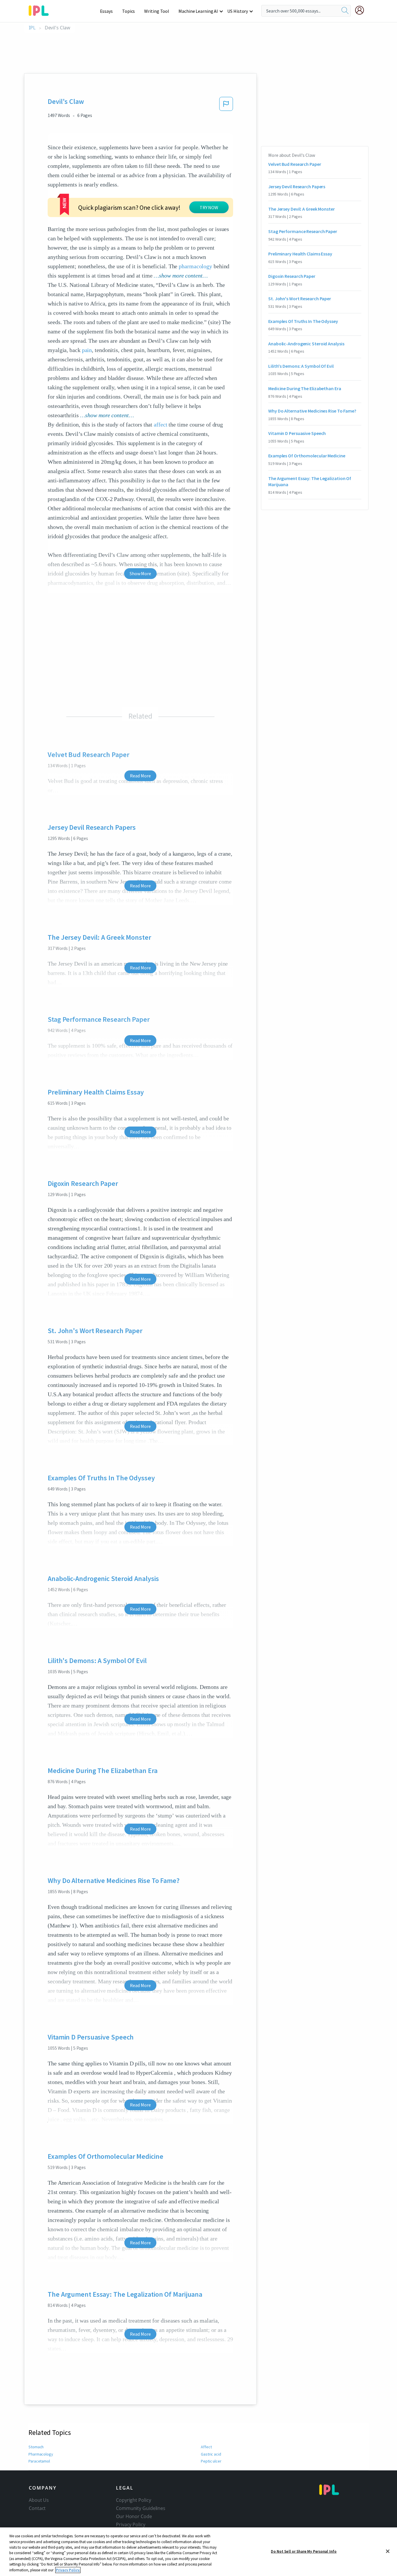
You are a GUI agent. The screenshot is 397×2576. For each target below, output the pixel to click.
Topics (128, 11)
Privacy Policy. (68, 2570)
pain (87, 350)
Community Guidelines (141, 2508)
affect (160, 424)
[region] (199, 2552)
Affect (206, 2447)
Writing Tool (157, 11)
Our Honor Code (134, 2516)
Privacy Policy (131, 2525)
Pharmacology (41, 2454)
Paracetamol (39, 2461)
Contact (37, 2508)
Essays (106, 11)
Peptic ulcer (211, 2461)
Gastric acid (211, 2454)
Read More (140, 776)
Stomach (36, 2447)
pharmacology (195, 266)
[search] (345, 11)
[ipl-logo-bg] (41, 10)
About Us (39, 2500)
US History (238, 11)
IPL (32, 28)
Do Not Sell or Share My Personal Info (304, 2551)
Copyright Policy (133, 2500)
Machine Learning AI (198, 11)
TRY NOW (209, 207)
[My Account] (362, 10)
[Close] (388, 2551)
